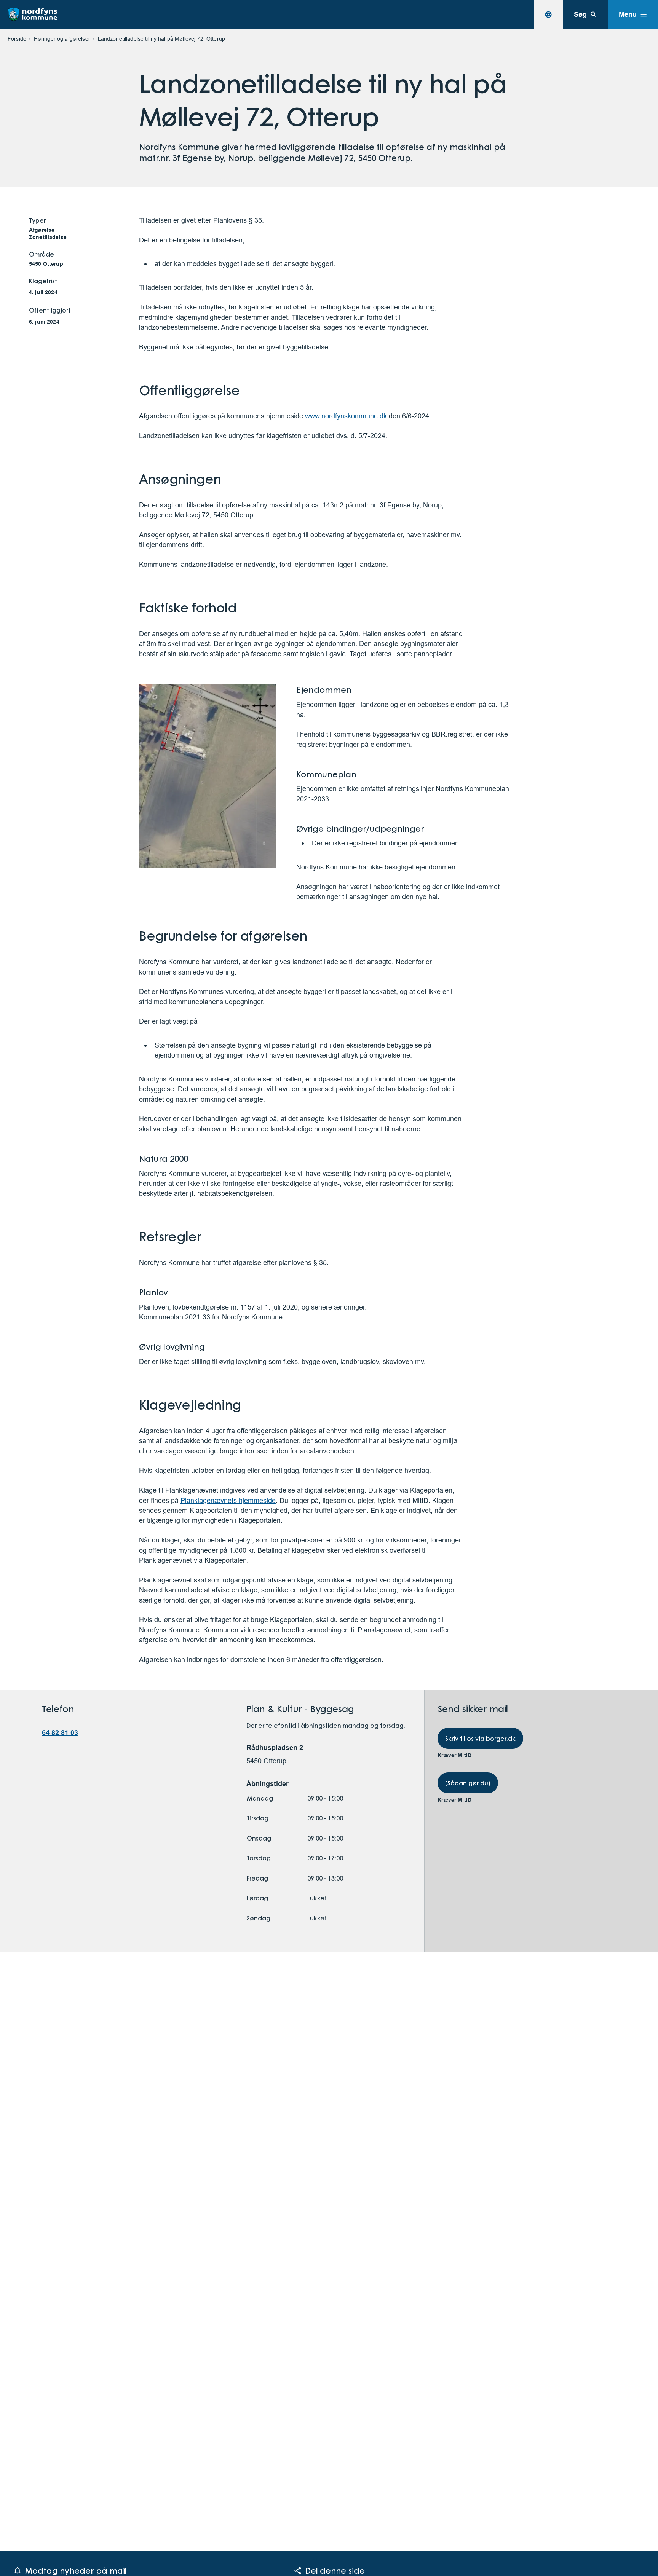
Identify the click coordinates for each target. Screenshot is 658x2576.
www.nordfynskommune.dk (346, 416)
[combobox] (548, 14)
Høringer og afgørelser (62, 39)
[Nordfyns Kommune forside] (32, 14)
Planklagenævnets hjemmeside (228, 1500)
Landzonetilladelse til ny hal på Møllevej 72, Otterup (161, 39)
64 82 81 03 (60, 1733)
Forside (17, 39)
